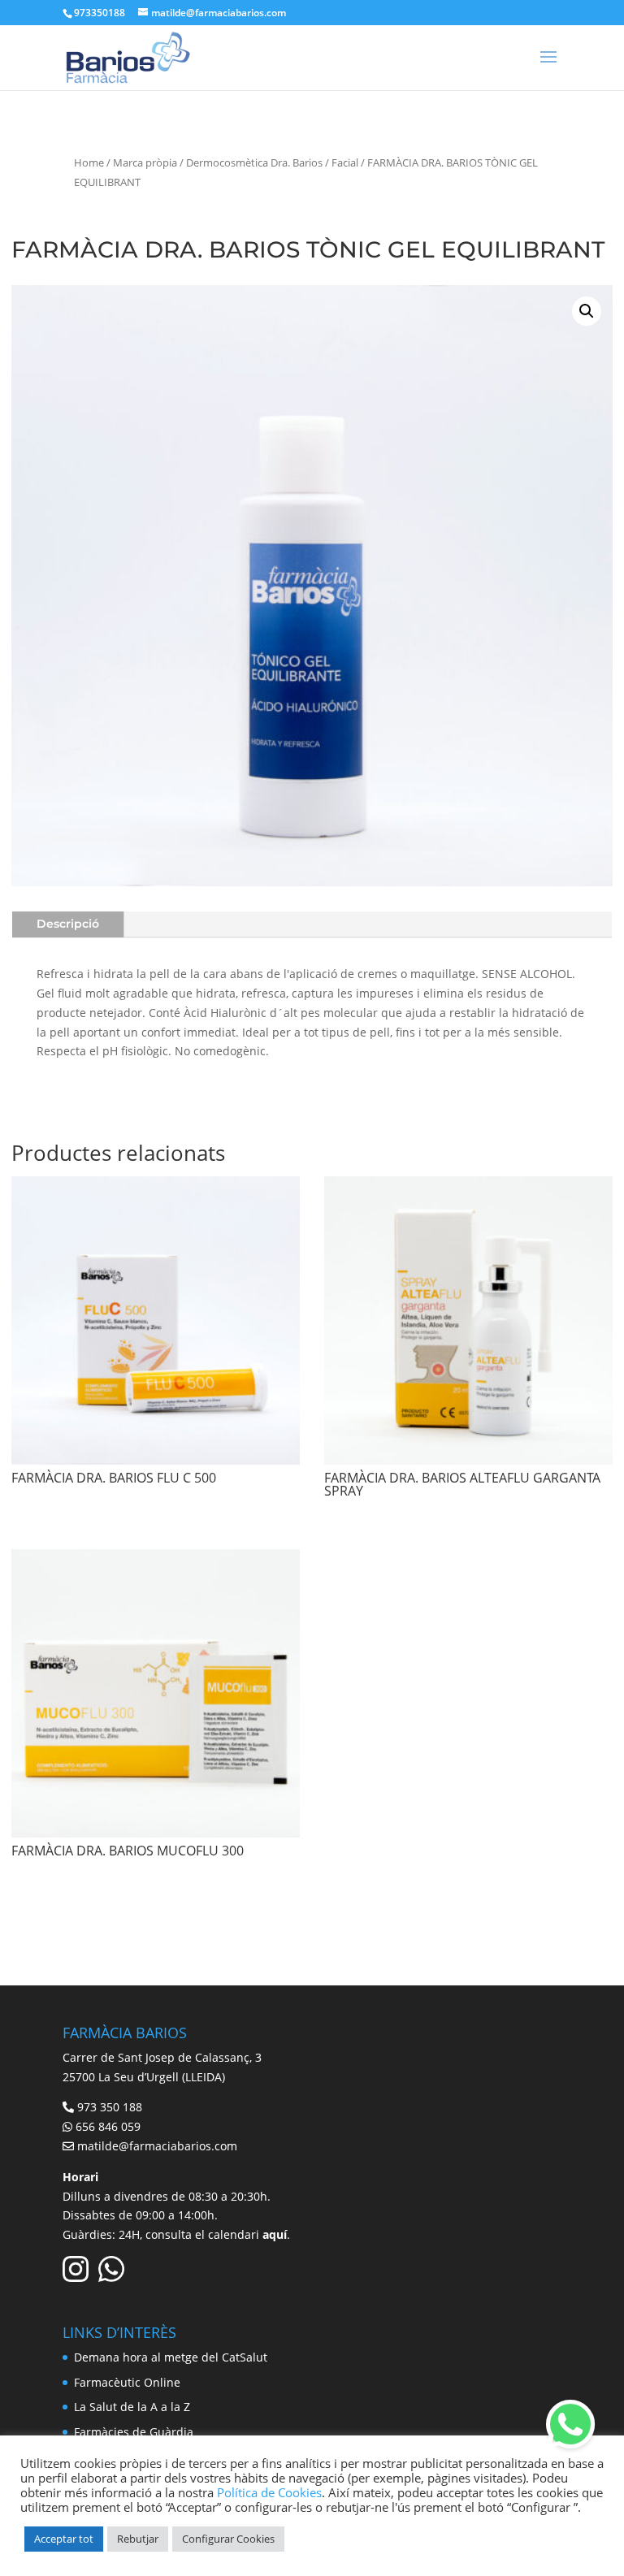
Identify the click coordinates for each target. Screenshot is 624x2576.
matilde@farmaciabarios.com (157, 2146)
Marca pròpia (145, 162)
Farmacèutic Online (127, 2382)
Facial (345, 162)
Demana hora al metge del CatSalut (171, 2357)
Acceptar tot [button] (64, 2539)
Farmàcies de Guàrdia (134, 2432)
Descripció (68, 924)
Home (89, 162)
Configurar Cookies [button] (228, 2539)
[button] (587, 311)
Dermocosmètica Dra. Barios (254, 162)
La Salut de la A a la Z (132, 2407)
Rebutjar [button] (138, 2539)
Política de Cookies (269, 2492)
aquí (275, 2234)
